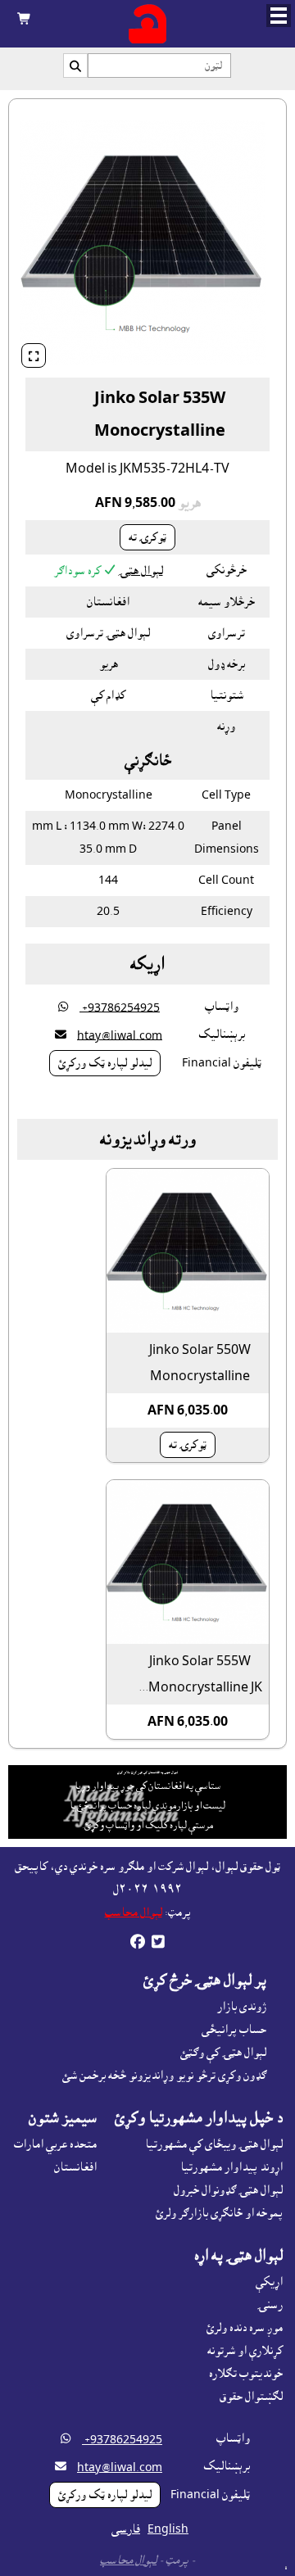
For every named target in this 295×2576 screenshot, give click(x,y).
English (168, 2529)
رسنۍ (270, 2305)
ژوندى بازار (242, 2007)
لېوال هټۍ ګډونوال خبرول (228, 2190)
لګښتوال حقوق (251, 2397)
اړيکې (269, 2282)
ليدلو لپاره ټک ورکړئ (105, 1063)
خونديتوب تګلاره (246, 2374)
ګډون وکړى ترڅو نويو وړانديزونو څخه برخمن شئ (164, 2076)
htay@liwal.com (120, 1035)
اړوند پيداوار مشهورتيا (231, 2167)
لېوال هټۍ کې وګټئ (223, 2053)
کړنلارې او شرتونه (245, 2351)
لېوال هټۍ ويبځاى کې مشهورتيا (214, 2144)
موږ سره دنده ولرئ (245, 2328)
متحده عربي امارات (55, 2144)
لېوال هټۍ (141, 571)
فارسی (126, 2529)
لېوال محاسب (134, 1913)
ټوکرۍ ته (147, 537)
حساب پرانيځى (234, 2030)
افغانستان (75, 2167)
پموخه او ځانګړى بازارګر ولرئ (219, 2213)
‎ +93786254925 (120, 1007)
